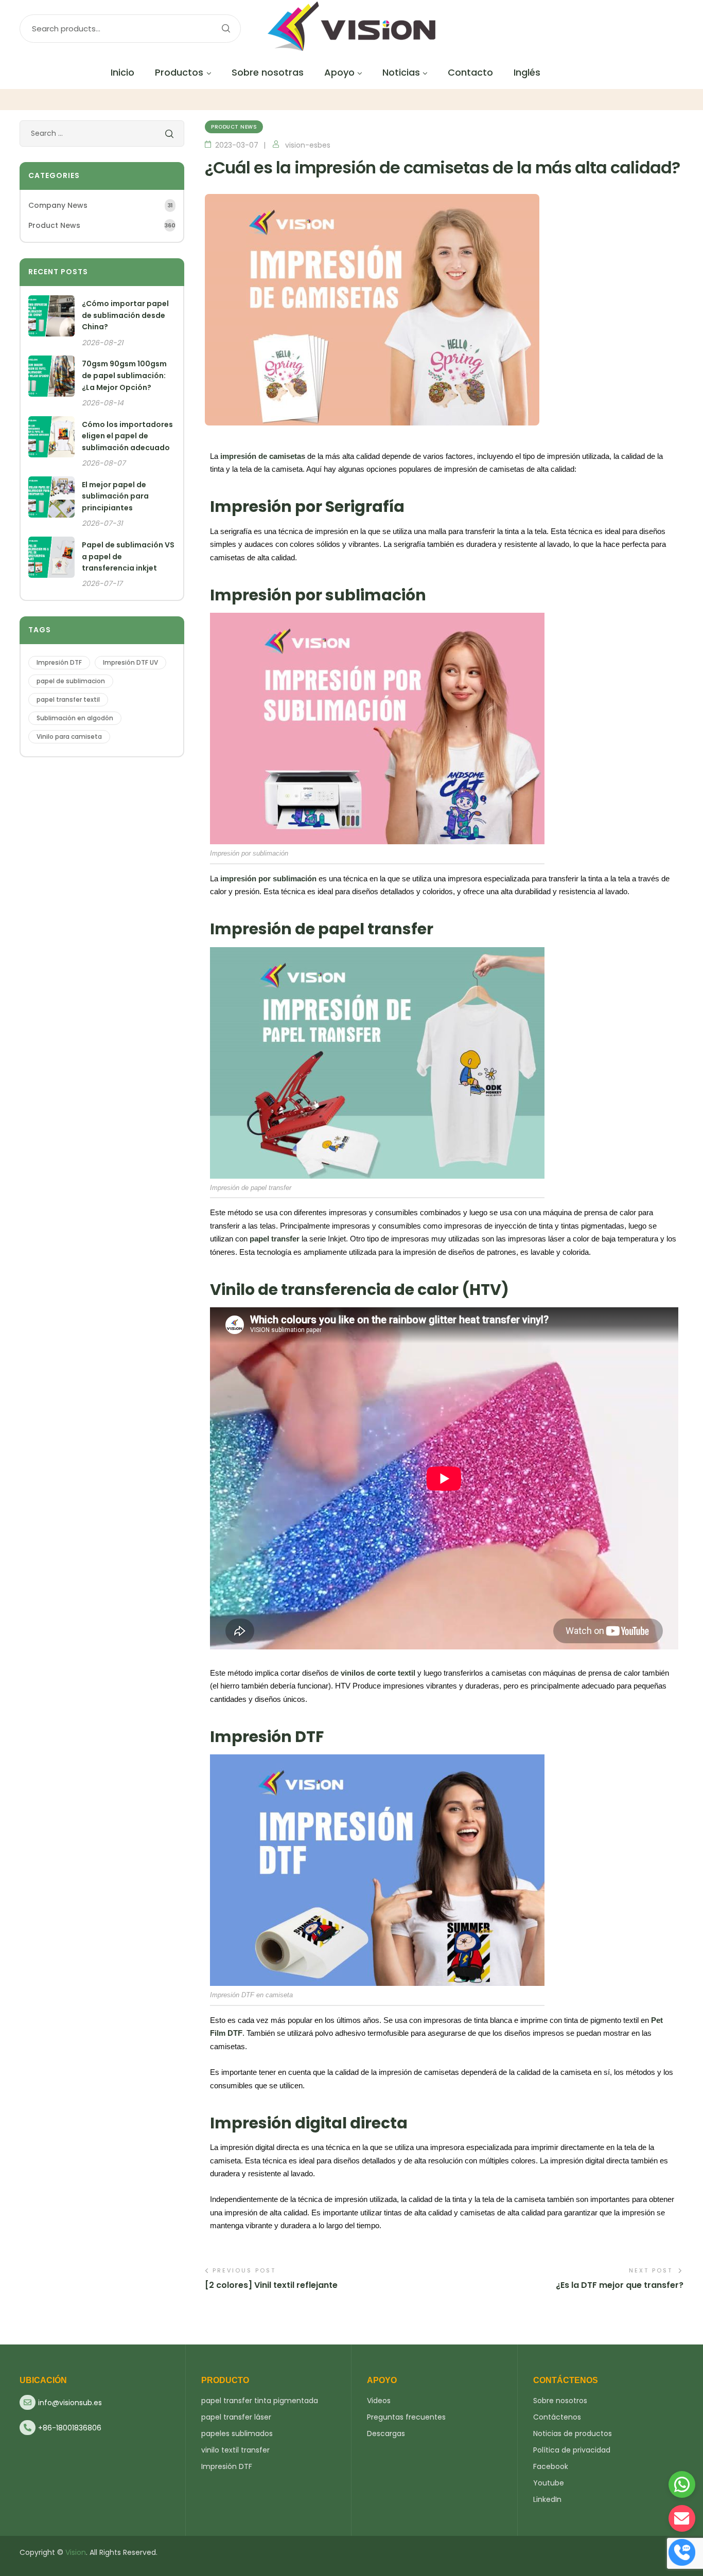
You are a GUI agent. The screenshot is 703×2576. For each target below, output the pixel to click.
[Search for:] (102, 133)
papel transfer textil (68, 699)
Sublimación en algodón (75, 718)
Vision (76, 2552)
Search (225, 29)
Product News (234, 127)
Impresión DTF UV (130, 662)
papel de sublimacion (71, 681)
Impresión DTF (59, 662)
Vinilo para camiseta (69, 736)
